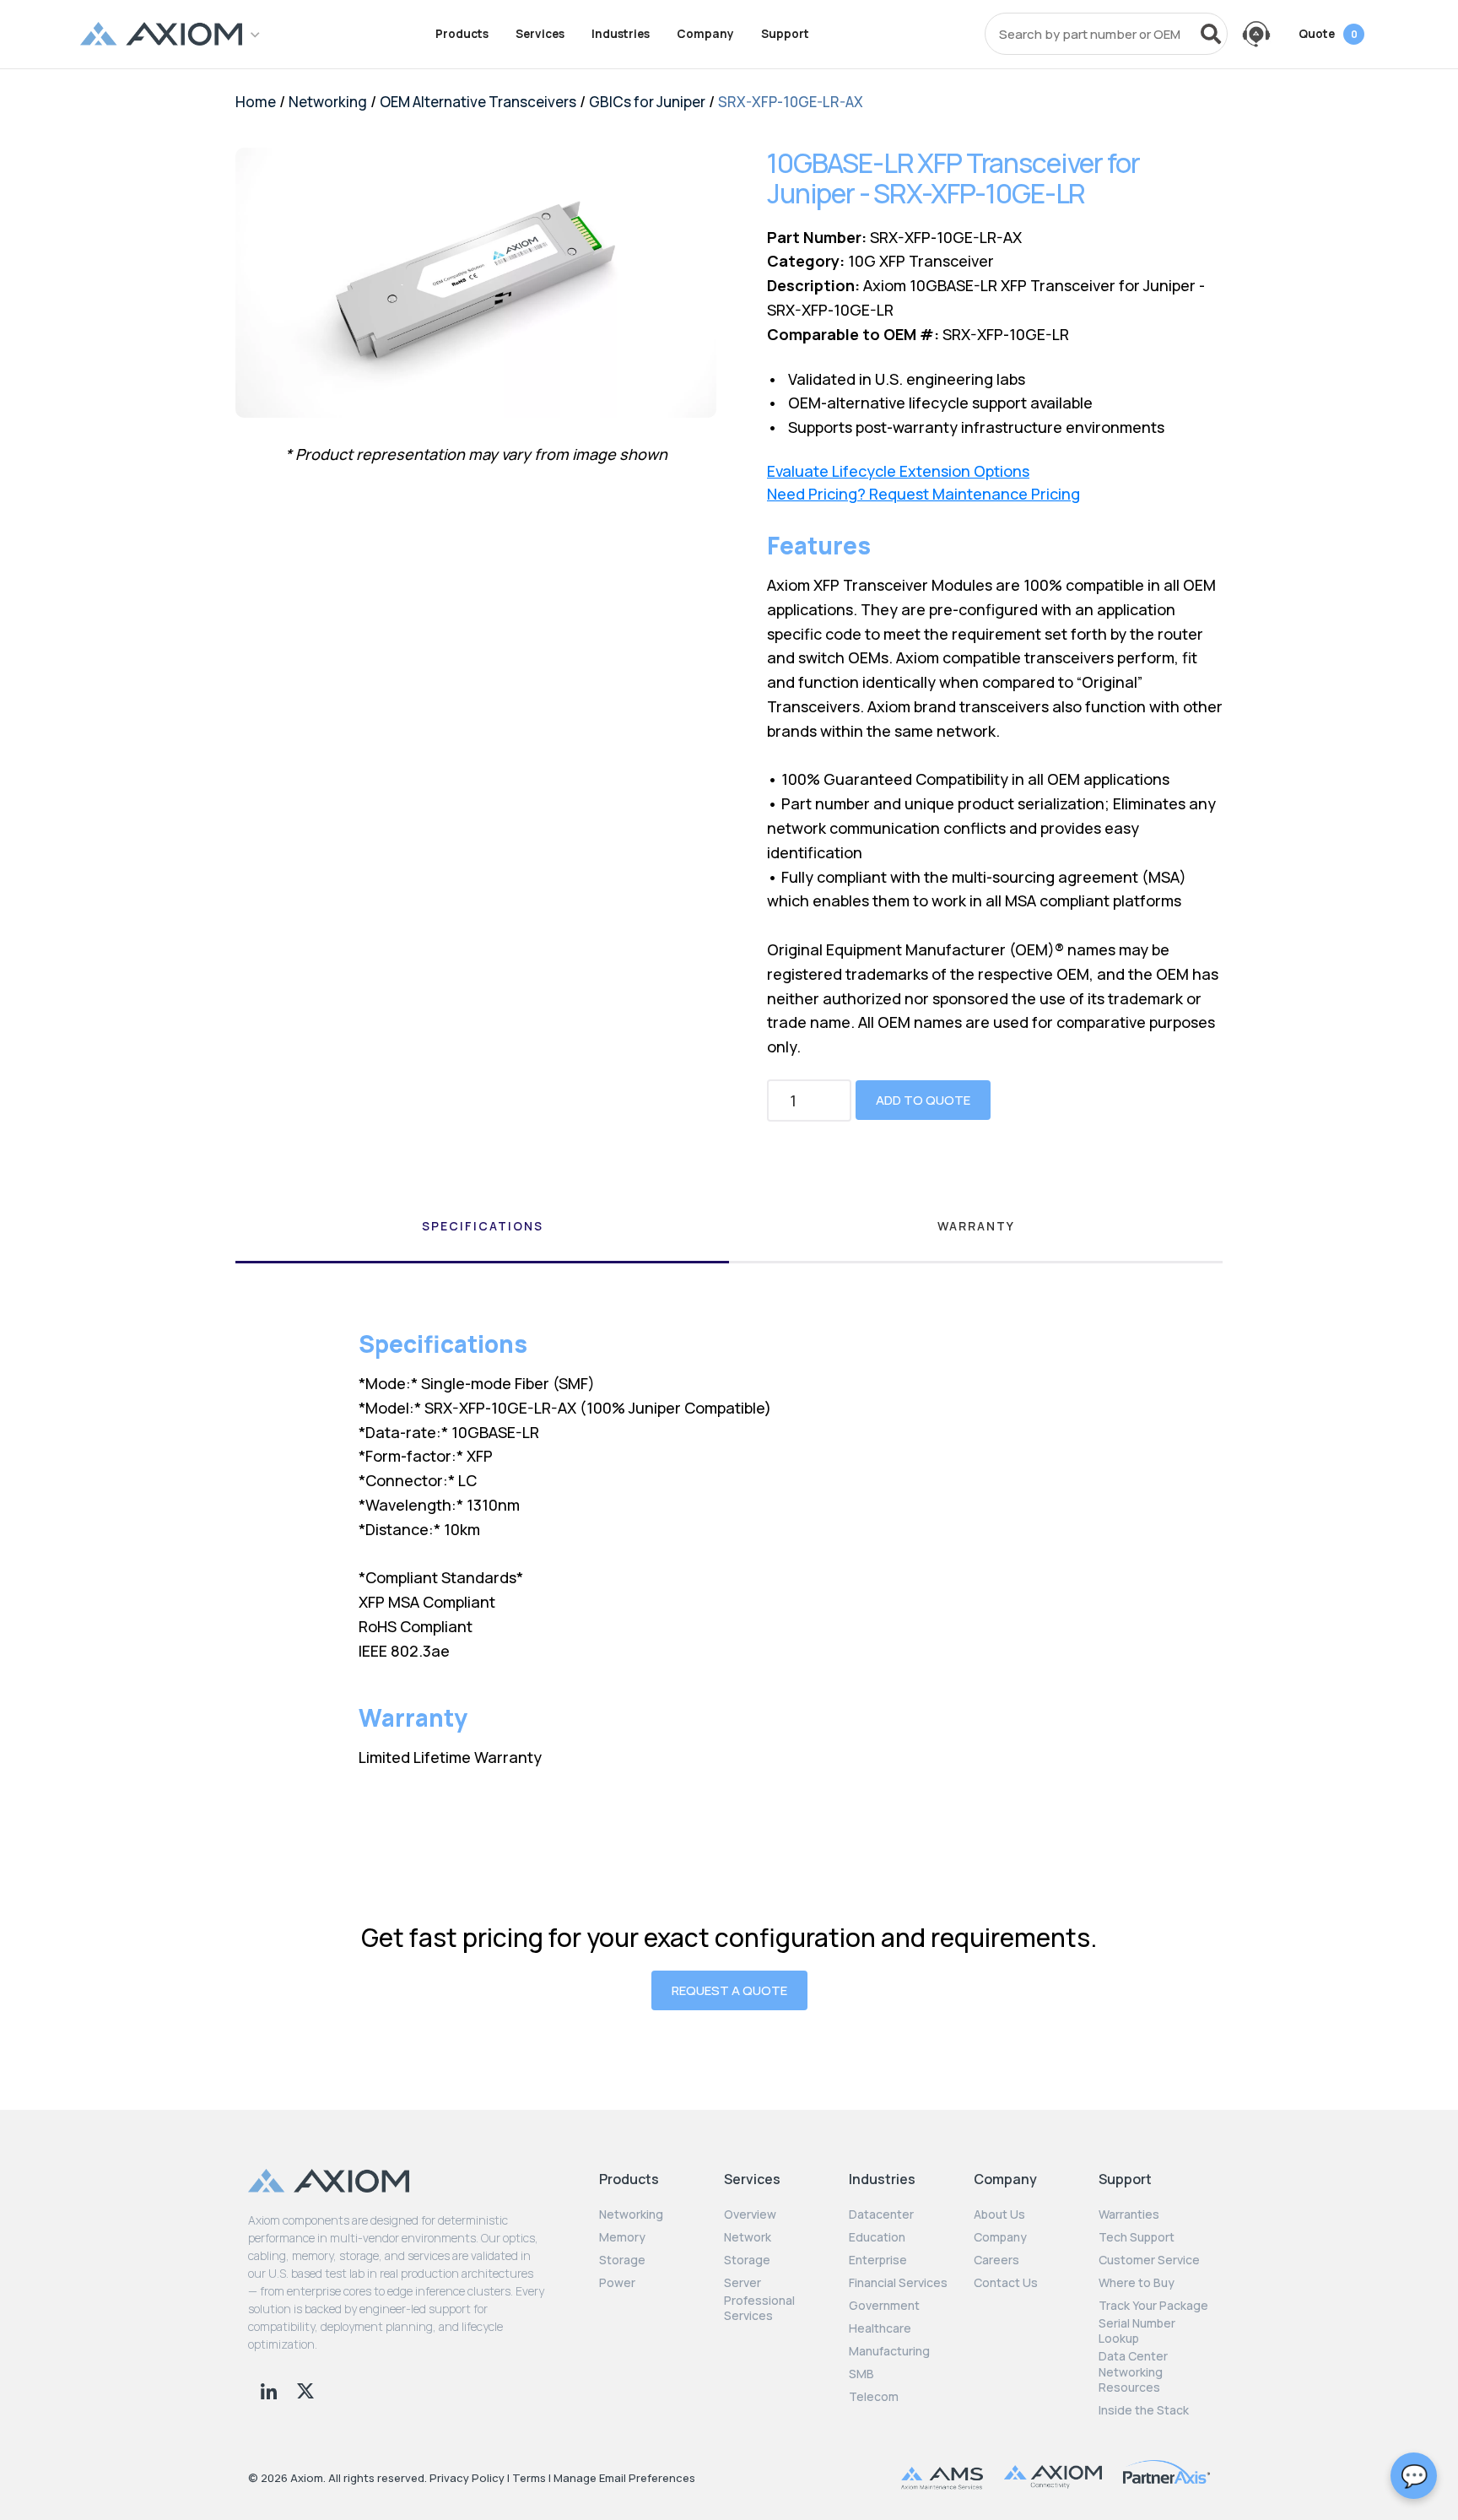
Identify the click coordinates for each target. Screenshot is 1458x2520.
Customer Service (1149, 2260)
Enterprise (878, 2260)
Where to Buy (1137, 2283)
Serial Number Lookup (1137, 2331)
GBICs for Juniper (647, 102)
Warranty (976, 1226)
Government (884, 2306)
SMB (861, 2374)
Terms (529, 2478)
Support (785, 34)
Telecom (874, 2397)
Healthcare (880, 2328)
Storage (622, 2260)
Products (462, 34)
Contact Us (1006, 2283)
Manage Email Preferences (624, 2478)
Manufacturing (889, 2351)
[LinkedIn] (270, 2389)
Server (742, 2283)
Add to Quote (923, 1100)
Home (256, 102)
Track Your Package (1153, 2306)
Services (540, 34)
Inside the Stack (1144, 2410)
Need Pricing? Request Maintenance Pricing (923, 494)
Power (617, 2283)
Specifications (483, 1226)
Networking (328, 102)
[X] (305, 2389)
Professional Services (759, 2308)
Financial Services (898, 2283)
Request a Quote (729, 1990)
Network (748, 2237)
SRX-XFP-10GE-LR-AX (791, 102)
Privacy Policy (467, 2478)
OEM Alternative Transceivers (478, 102)
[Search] (1211, 34)
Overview (750, 2214)
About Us (999, 2214)
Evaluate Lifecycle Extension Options (898, 471)
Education (877, 2237)
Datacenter (881, 2214)
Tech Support (1137, 2237)
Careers (996, 2260)
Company (705, 34)
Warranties (1129, 2214)
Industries (621, 34)
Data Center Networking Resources (1133, 2371)
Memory (622, 2237)
